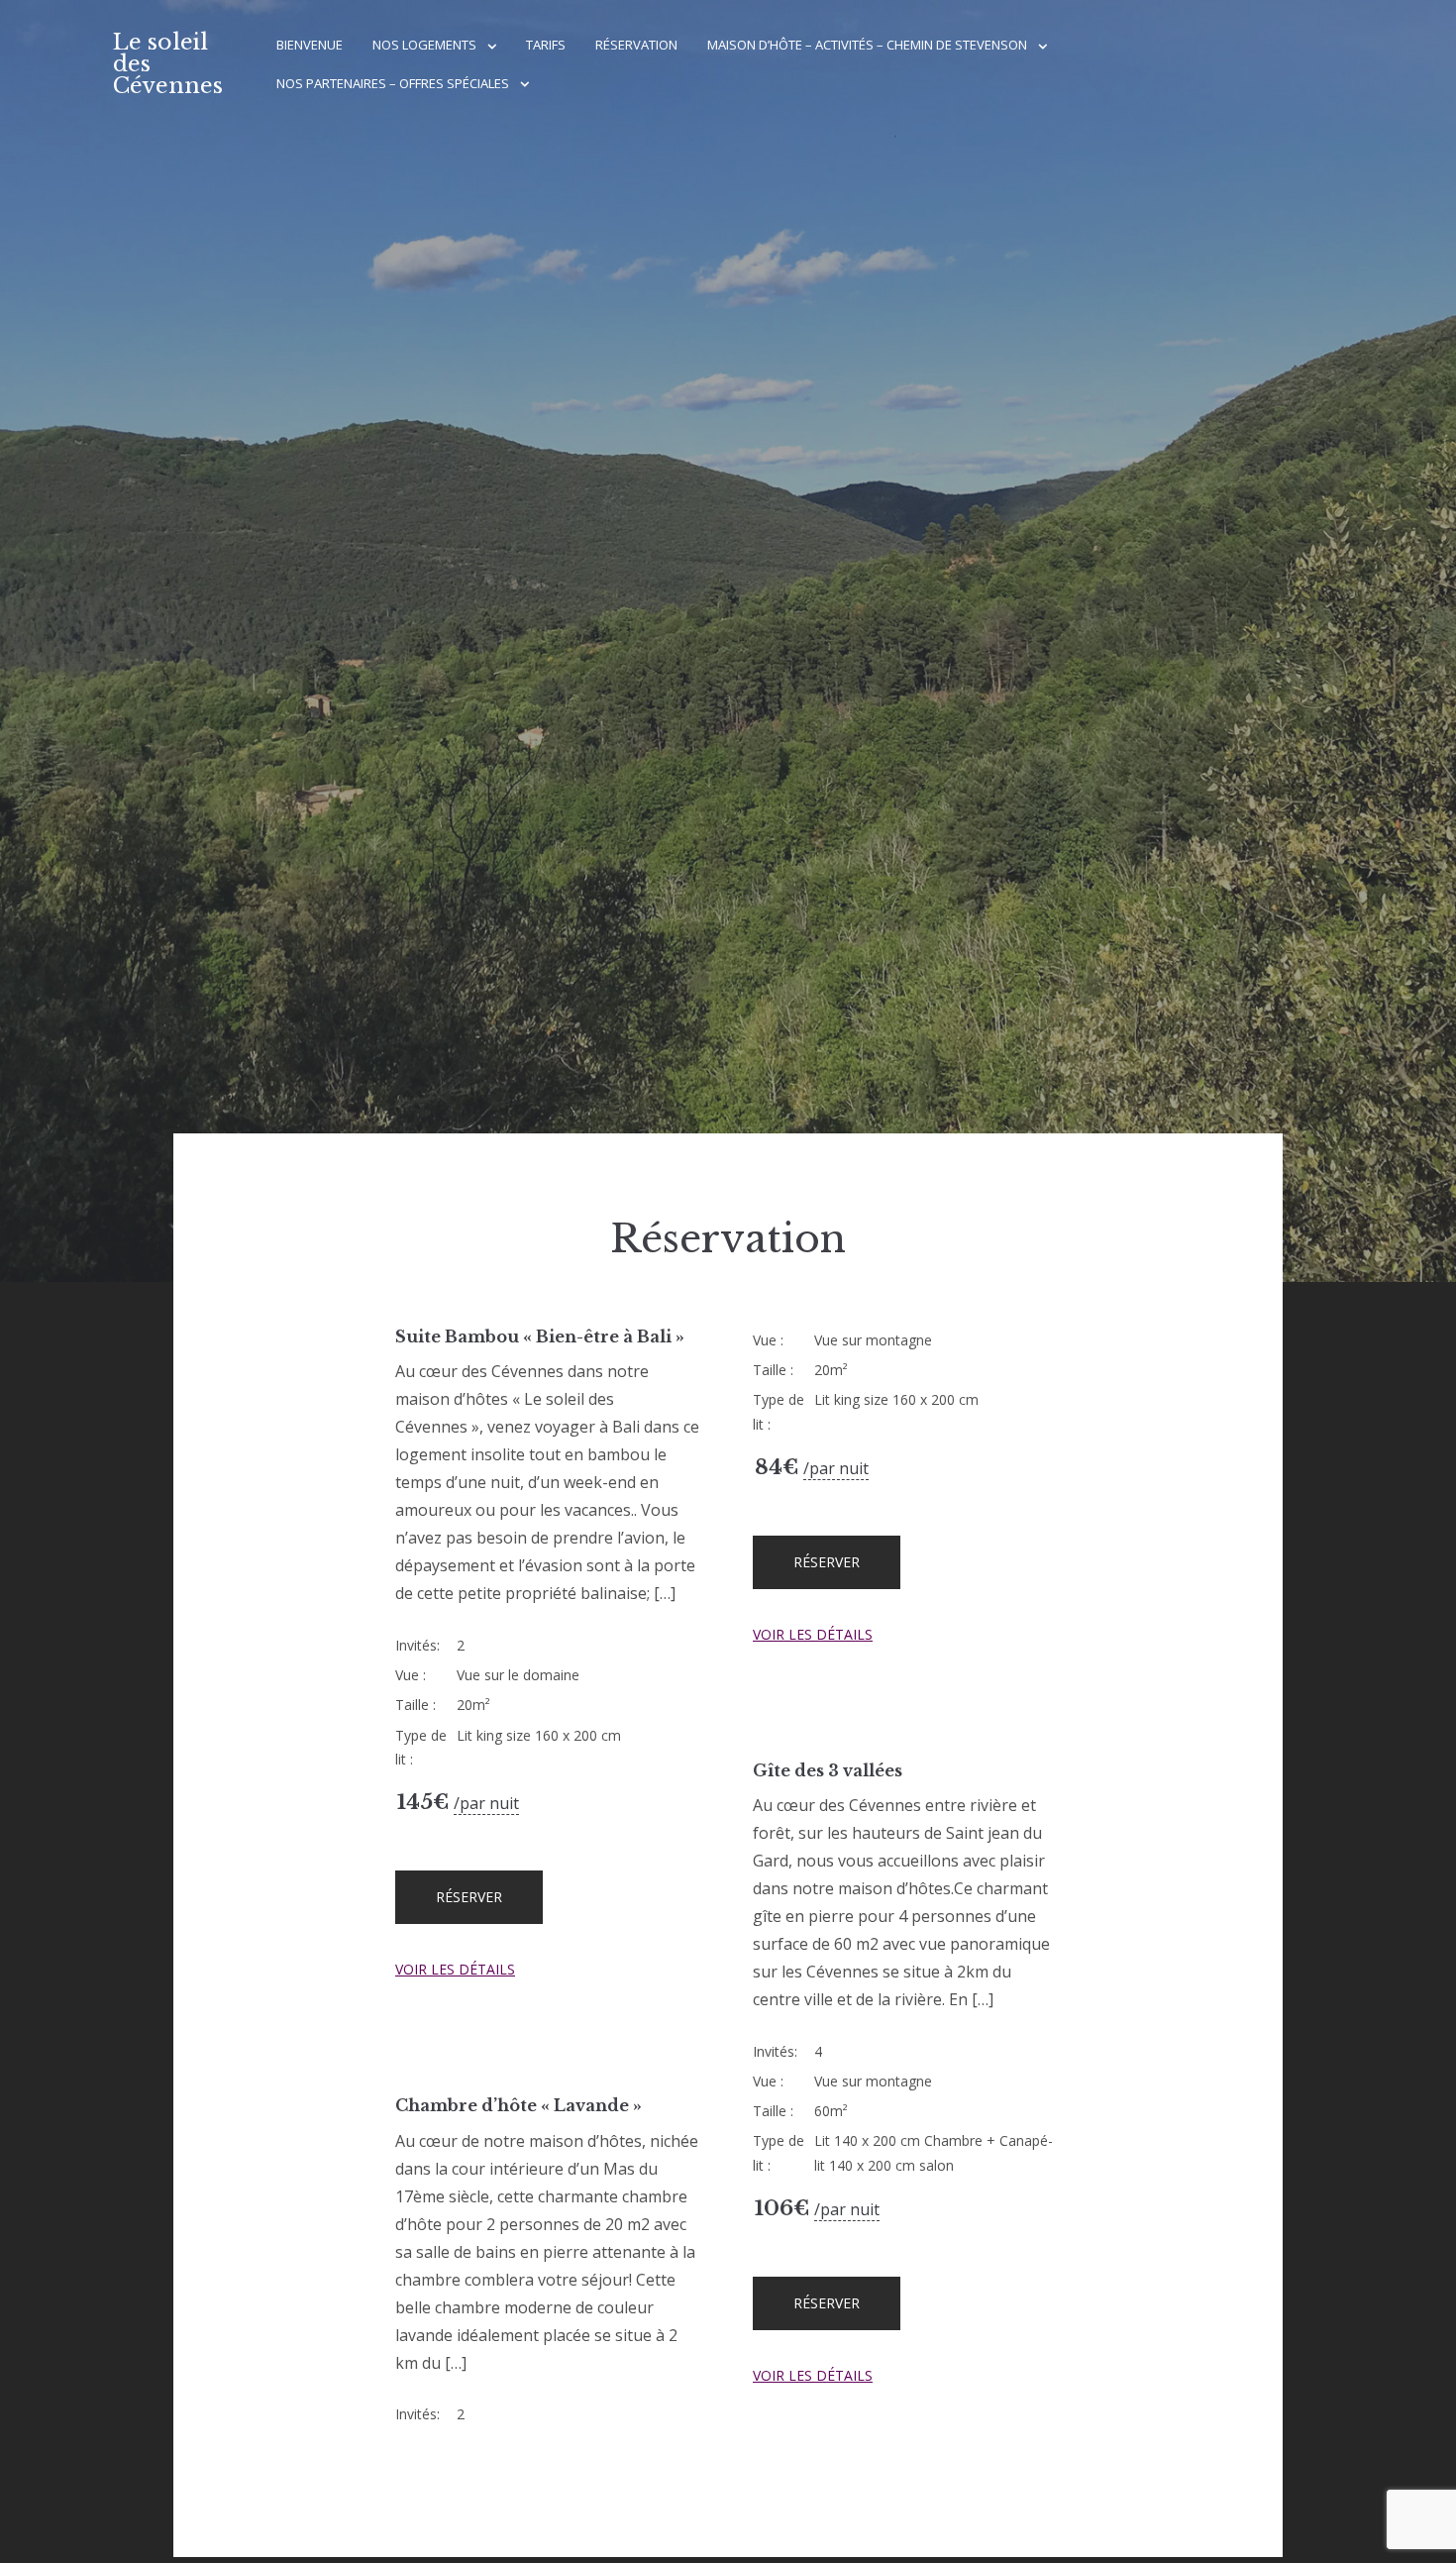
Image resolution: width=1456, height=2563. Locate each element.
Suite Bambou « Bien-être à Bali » (540, 1336)
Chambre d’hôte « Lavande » (519, 2105)
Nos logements (424, 45)
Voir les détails (455, 1969)
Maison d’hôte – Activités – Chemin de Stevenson (867, 45)
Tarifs (546, 45)
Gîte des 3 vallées (828, 1770)
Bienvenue (310, 45)
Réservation (636, 45)
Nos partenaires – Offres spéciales (393, 83)
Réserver (469, 1897)
